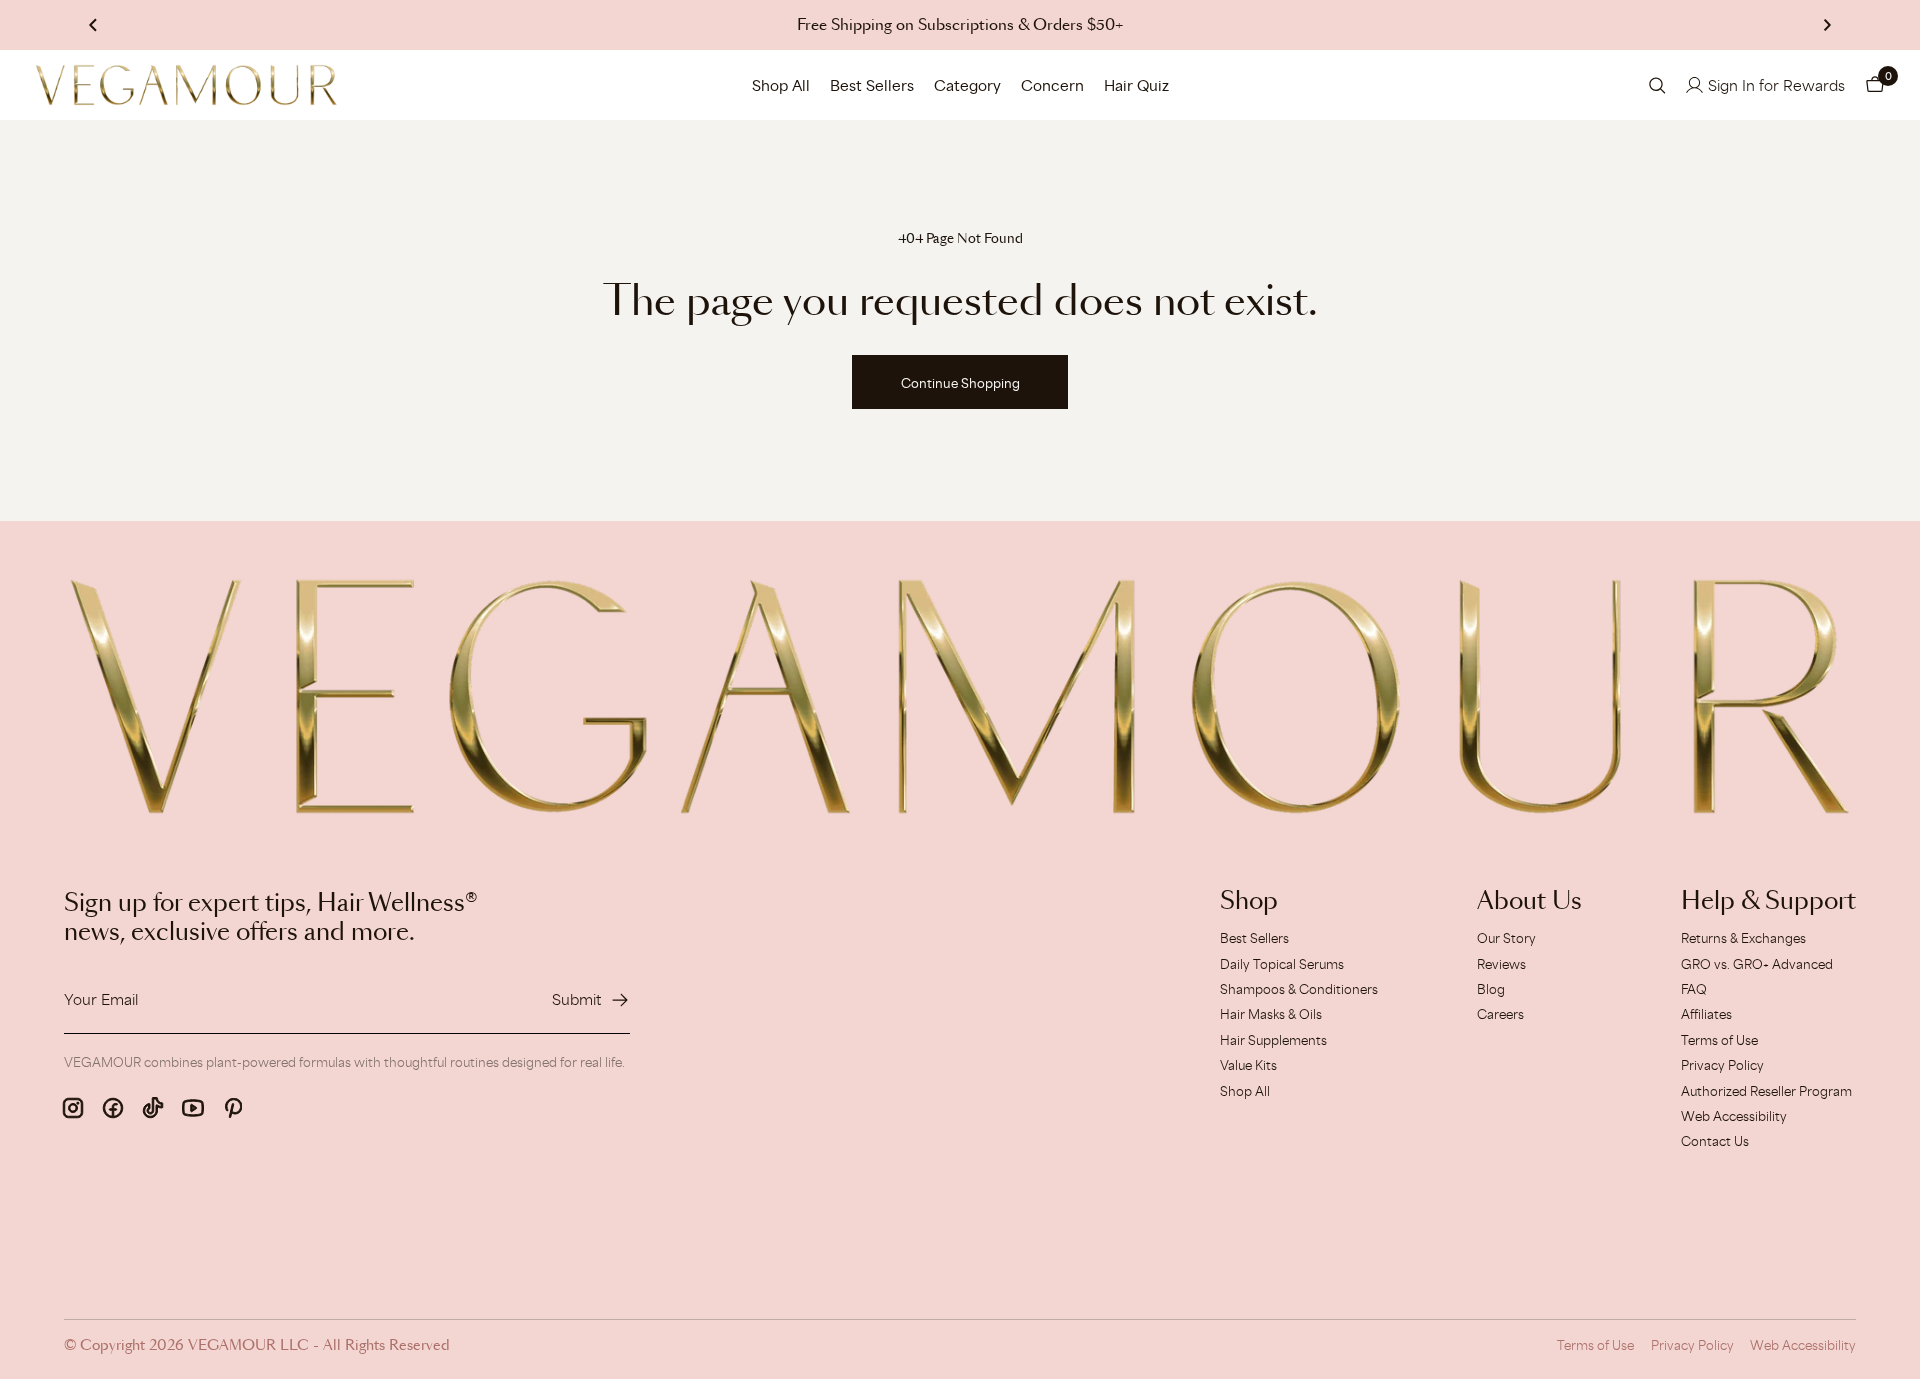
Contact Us (1715, 1141)
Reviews (1501, 964)
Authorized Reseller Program (1766, 1091)
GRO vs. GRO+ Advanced (1757, 964)
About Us (1529, 902)
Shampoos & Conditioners (1299, 989)
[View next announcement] (1827, 25)
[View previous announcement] (93, 25)
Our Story (1506, 938)
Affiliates (1706, 1014)
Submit (576, 999)
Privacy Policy (1722, 1065)
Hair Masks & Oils (1271, 1014)
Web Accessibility (1734, 1116)
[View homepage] (186, 85)
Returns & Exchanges (1743, 938)
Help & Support (1768, 902)
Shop (1249, 902)
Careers (1500, 1014)
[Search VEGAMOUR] (1657, 85)
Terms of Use (1719, 1040)
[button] (1875, 85)
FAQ (1694, 989)
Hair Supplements (1273, 1040)
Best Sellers (872, 85)
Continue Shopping (960, 383)
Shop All (781, 85)
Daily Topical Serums (1282, 964)
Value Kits (1248, 1065)
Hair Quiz (1136, 85)
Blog (1491, 989)
